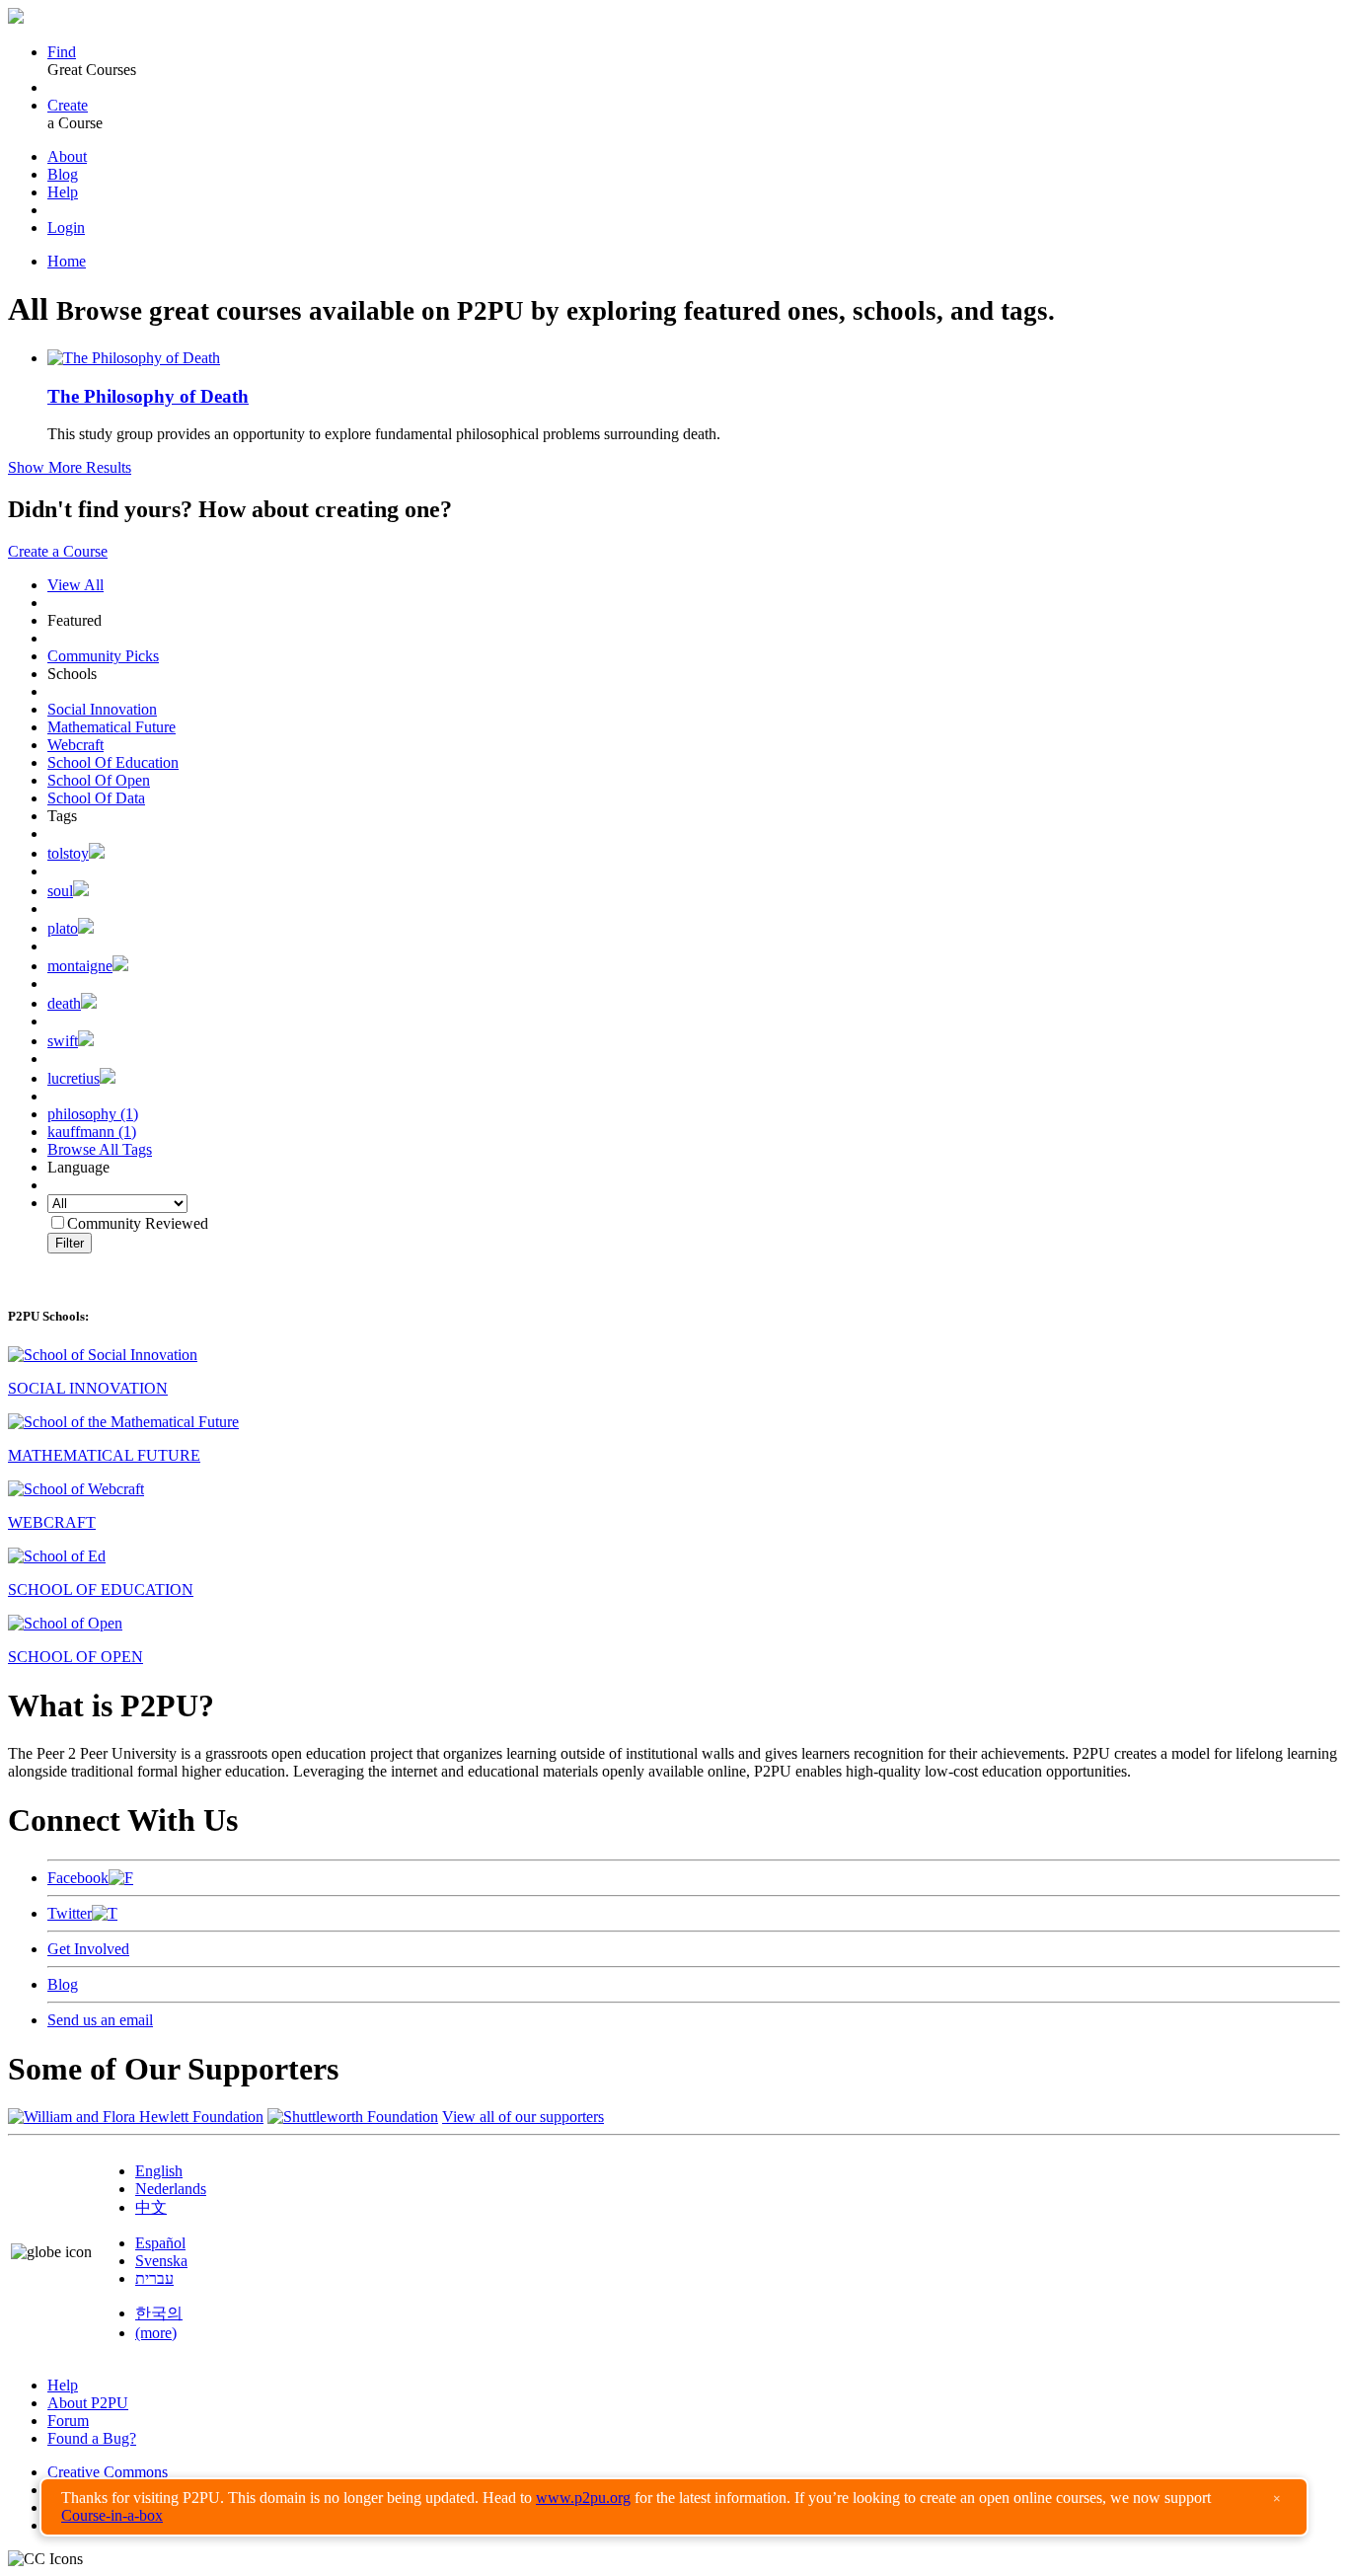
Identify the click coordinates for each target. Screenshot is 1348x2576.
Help (63, 192)
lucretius (74, 1078)
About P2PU (88, 2403)
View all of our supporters (523, 2117)
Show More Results (70, 467)
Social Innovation (102, 709)
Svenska (161, 2261)
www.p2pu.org (583, 2498)
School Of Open (99, 780)
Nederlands (171, 2189)
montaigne (80, 966)
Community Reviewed (138, 1223)
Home (67, 261)
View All (75, 585)
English (159, 2171)
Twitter (70, 1913)
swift (63, 1041)
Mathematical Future (112, 727)
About (67, 156)
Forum (68, 2421)
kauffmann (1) (92, 1132)
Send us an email (100, 2020)
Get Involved (88, 1949)
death (64, 1003)
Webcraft (75, 745)
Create (68, 105)
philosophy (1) (93, 1114)
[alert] (674, 2507)
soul (60, 891)
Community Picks (103, 656)
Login (66, 227)
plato (63, 928)
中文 (151, 2207)
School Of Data (96, 798)
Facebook (78, 1878)
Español (160, 2243)
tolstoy (68, 853)
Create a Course (58, 551)
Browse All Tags (100, 1149)
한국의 (159, 2313)
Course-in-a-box (112, 2515)
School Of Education (113, 762)
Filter (70, 1243)
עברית (154, 2278)
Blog (63, 174)
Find (62, 52)
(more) (156, 2333)
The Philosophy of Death (148, 396)
